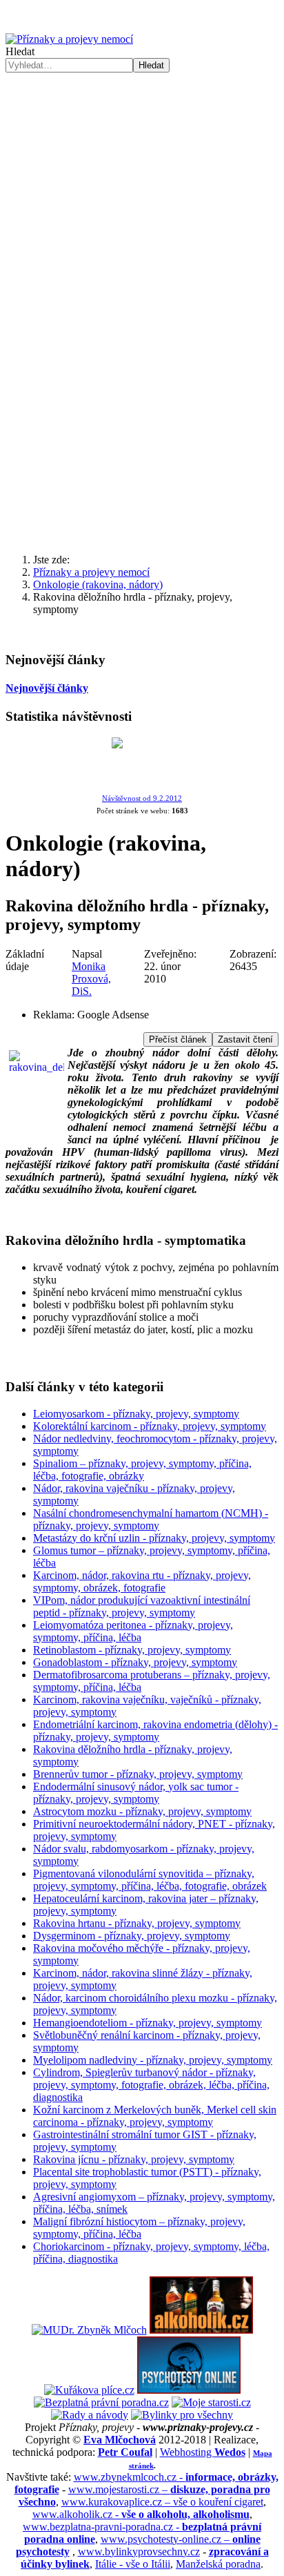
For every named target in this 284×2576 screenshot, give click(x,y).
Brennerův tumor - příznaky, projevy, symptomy (138, 1774)
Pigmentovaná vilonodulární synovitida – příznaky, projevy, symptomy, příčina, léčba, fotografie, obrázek (150, 1880)
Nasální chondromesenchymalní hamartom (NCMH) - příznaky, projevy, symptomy (151, 1519)
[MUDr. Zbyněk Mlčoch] (89, 2330)
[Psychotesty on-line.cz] (189, 2390)
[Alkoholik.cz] (201, 2330)
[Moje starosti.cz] (211, 2402)
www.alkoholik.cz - (141, 2514)
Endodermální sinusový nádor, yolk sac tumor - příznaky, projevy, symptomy (136, 1793)
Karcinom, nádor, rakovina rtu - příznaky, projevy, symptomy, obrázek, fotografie (142, 1581)
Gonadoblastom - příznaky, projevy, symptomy (135, 1662)
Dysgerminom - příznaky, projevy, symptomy (132, 1936)
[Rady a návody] (90, 2415)
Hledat (20, 51)
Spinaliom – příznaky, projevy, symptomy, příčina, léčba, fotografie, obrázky (142, 1470)
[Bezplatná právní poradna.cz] (101, 2402)
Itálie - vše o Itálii (133, 2564)
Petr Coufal (125, 2452)
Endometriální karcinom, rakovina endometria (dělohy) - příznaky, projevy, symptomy (155, 1731)
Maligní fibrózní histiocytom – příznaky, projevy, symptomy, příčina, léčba (139, 2228)
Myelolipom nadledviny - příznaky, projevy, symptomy (153, 2060)
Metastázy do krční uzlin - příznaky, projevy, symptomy (154, 1538)
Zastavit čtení (245, 1039)
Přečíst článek (178, 1039)
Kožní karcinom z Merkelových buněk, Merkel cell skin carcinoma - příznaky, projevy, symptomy (155, 2116)
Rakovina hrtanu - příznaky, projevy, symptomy (137, 1923)
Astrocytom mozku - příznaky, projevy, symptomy (142, 1811)
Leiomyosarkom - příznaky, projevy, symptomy (136, 1414)
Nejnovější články (47, 688)
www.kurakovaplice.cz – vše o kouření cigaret (162, 2502)
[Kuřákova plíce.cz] (89, 2390)
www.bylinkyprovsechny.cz (139, 2551)
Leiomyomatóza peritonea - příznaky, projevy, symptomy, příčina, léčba (133, 1631)
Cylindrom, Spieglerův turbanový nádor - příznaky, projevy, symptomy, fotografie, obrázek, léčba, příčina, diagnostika (151, 2085)
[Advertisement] (142, 222)
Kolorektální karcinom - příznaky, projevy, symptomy (150, 1426)
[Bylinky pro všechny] (182, 2415)
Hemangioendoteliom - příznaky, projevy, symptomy (148, 2023)
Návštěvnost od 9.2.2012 (142, 798)
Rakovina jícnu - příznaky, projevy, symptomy (134, 2159)
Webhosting (203, 2452)
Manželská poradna (218, 2564)
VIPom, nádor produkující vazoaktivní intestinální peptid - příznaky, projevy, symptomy (142, 1606)
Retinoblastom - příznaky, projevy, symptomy (132, 1650)
